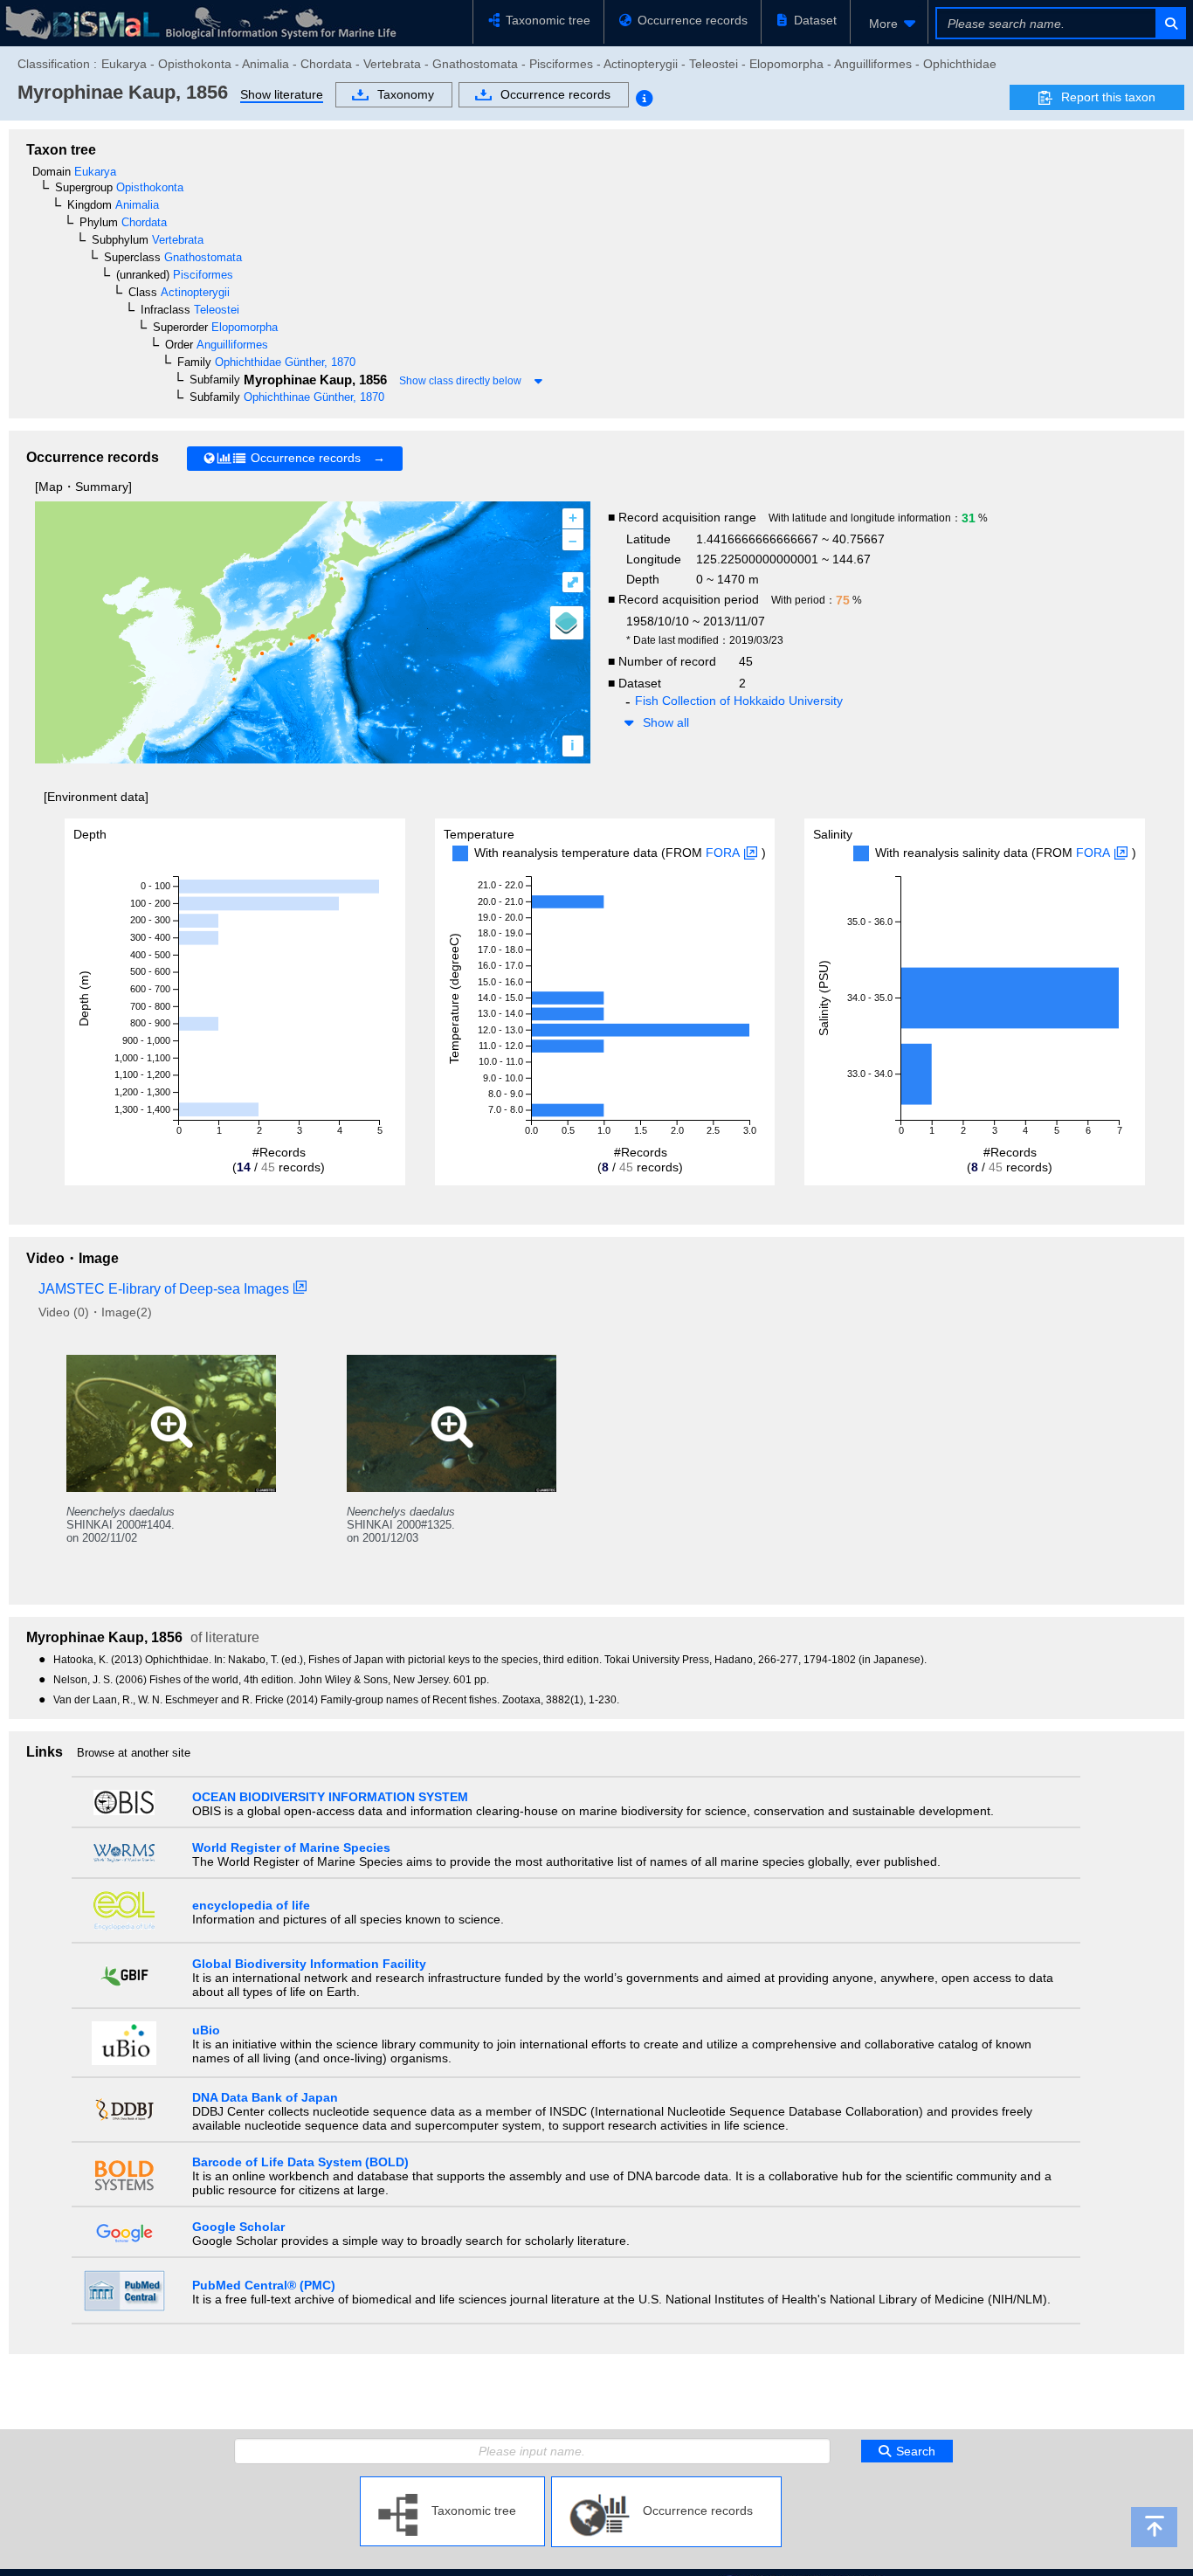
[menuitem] (889, 24)
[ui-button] (1170, 23)
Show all (666, 722)
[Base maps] (567, 623)
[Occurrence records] (666, 2483)
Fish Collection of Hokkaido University (739, 701)
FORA (723, 853)
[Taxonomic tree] (452, 2483)
